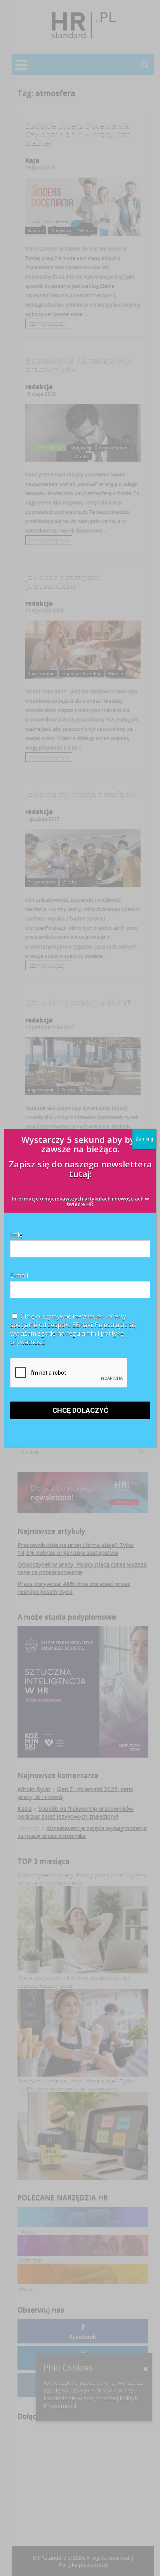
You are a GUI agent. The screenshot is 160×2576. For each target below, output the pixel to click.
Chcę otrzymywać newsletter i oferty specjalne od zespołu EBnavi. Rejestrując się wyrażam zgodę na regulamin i (73, 1329)
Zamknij (144, 1139)
